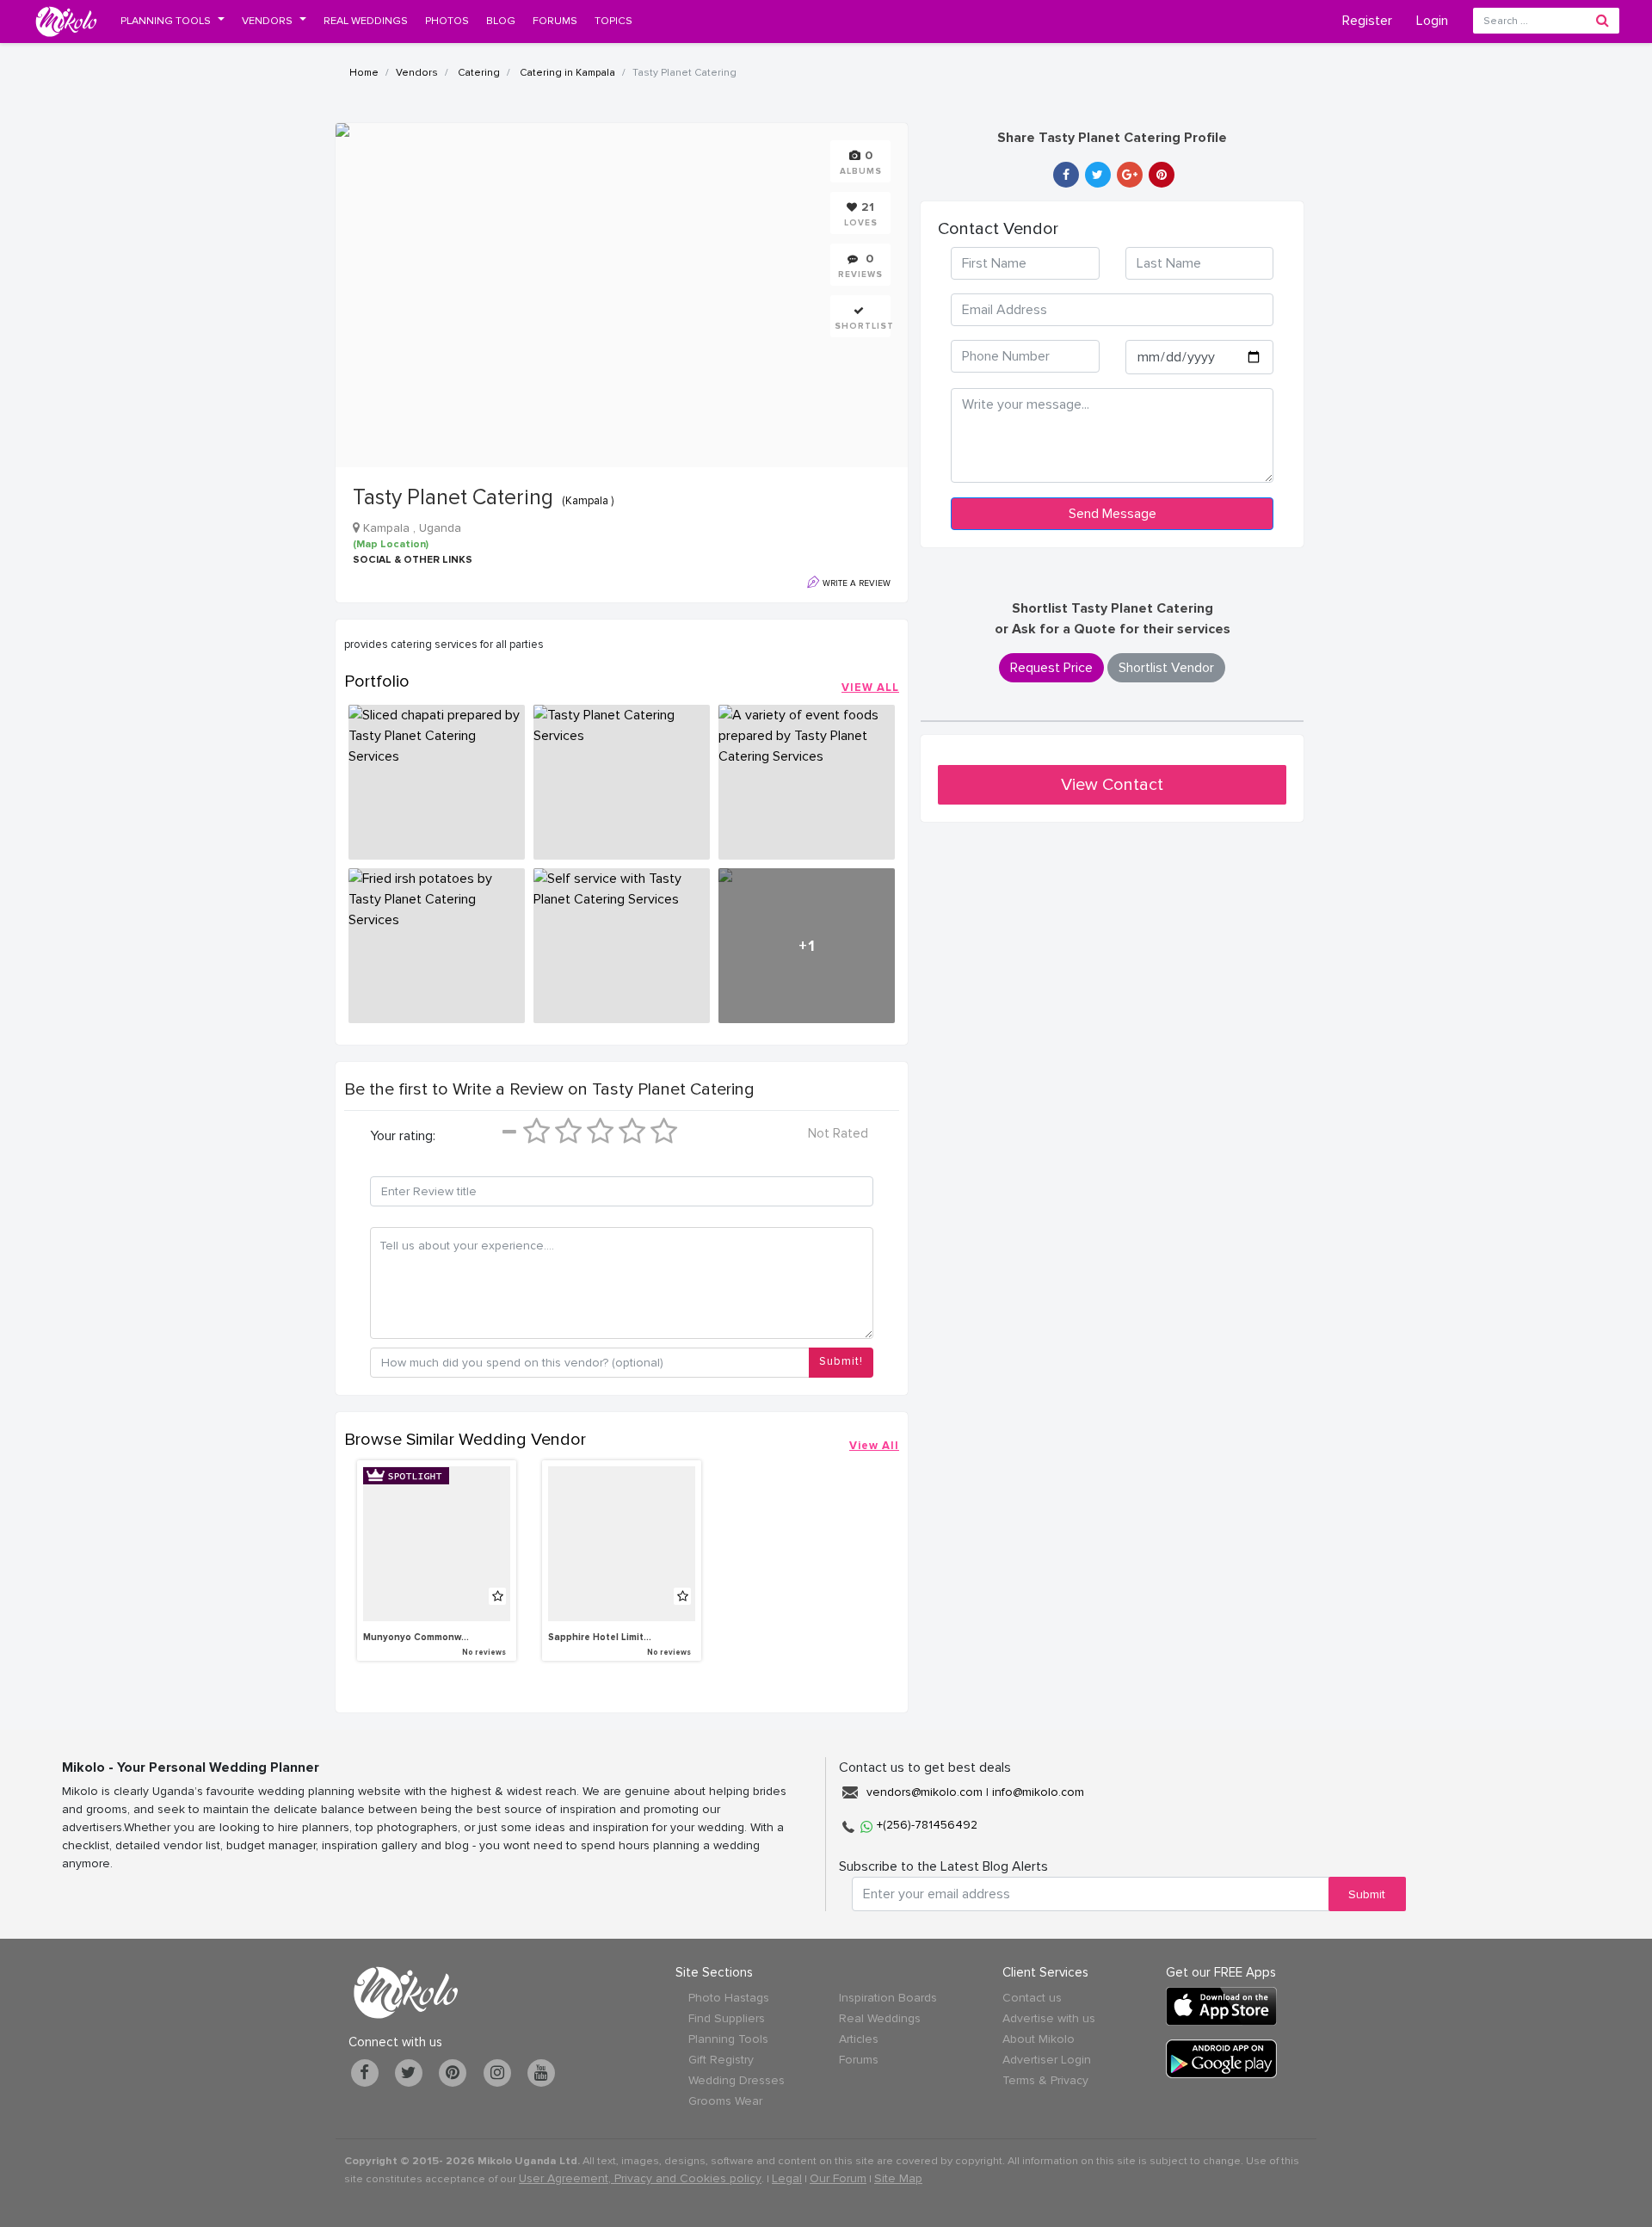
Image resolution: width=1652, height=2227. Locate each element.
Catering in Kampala (566, 73)
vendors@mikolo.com (925, 1792)
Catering (478, 73)
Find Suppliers (727, 2018)
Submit (1367, 1894)
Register (1367, 21)
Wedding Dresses (737, 2080)
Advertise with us (1049, 2018)
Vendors (417, 73)
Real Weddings (880, 2018)
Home (364, 73)
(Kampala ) (588, 501)
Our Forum (838, 2178)
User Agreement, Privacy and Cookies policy (640, 2178)
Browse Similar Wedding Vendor (465, 1440)
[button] (173, 21)
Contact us (1032, 1998)
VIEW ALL (870, 688)
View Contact (1112, 785)
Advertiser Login (1047, 2060)
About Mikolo (1039, 2039)
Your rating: (403, 1136)
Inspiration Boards (888, 1998)
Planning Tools (728, 2039)
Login (1432, 21)
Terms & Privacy (1045, 2080)
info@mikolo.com (1038, 1792)
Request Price (1051, 668)
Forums (859, 2060)
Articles (859, 2039)
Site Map (898, 2178)
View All (874, 1446)
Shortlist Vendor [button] (1166, 668)
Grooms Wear (725, 2101)
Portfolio (377, 682)
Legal (787, 2178)
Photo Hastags (729, 1998)
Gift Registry (721, 2060)
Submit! (841, 1361)
